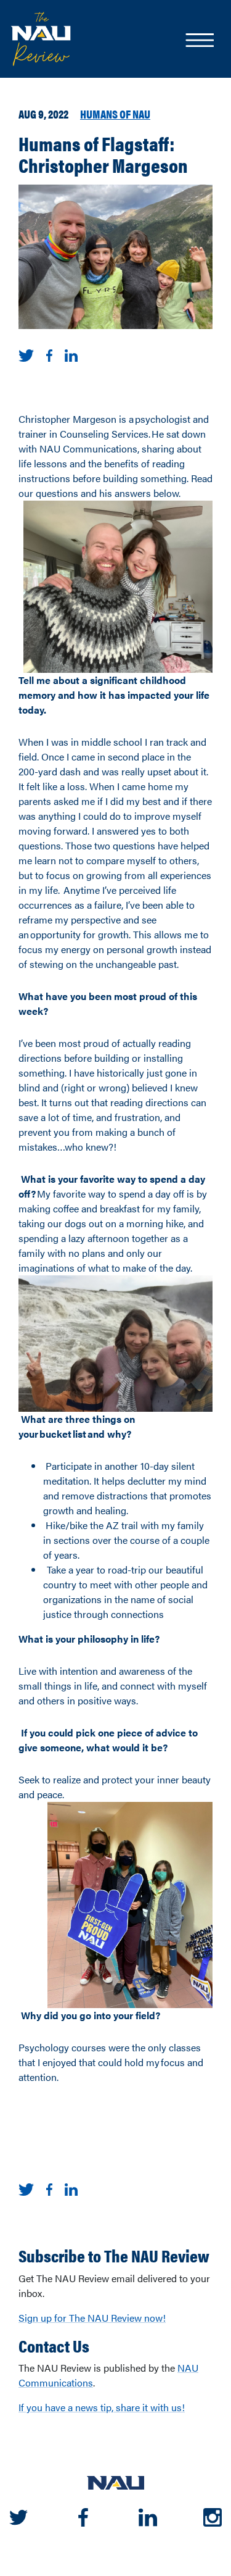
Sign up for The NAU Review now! (92, 2318)
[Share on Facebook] (49, 355)
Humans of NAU (115, 114)
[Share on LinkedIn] (71, 355)
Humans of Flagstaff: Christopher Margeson (103, 154)
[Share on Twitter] (26, 355)
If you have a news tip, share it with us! (102, 2407)
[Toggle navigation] (199, 41)
